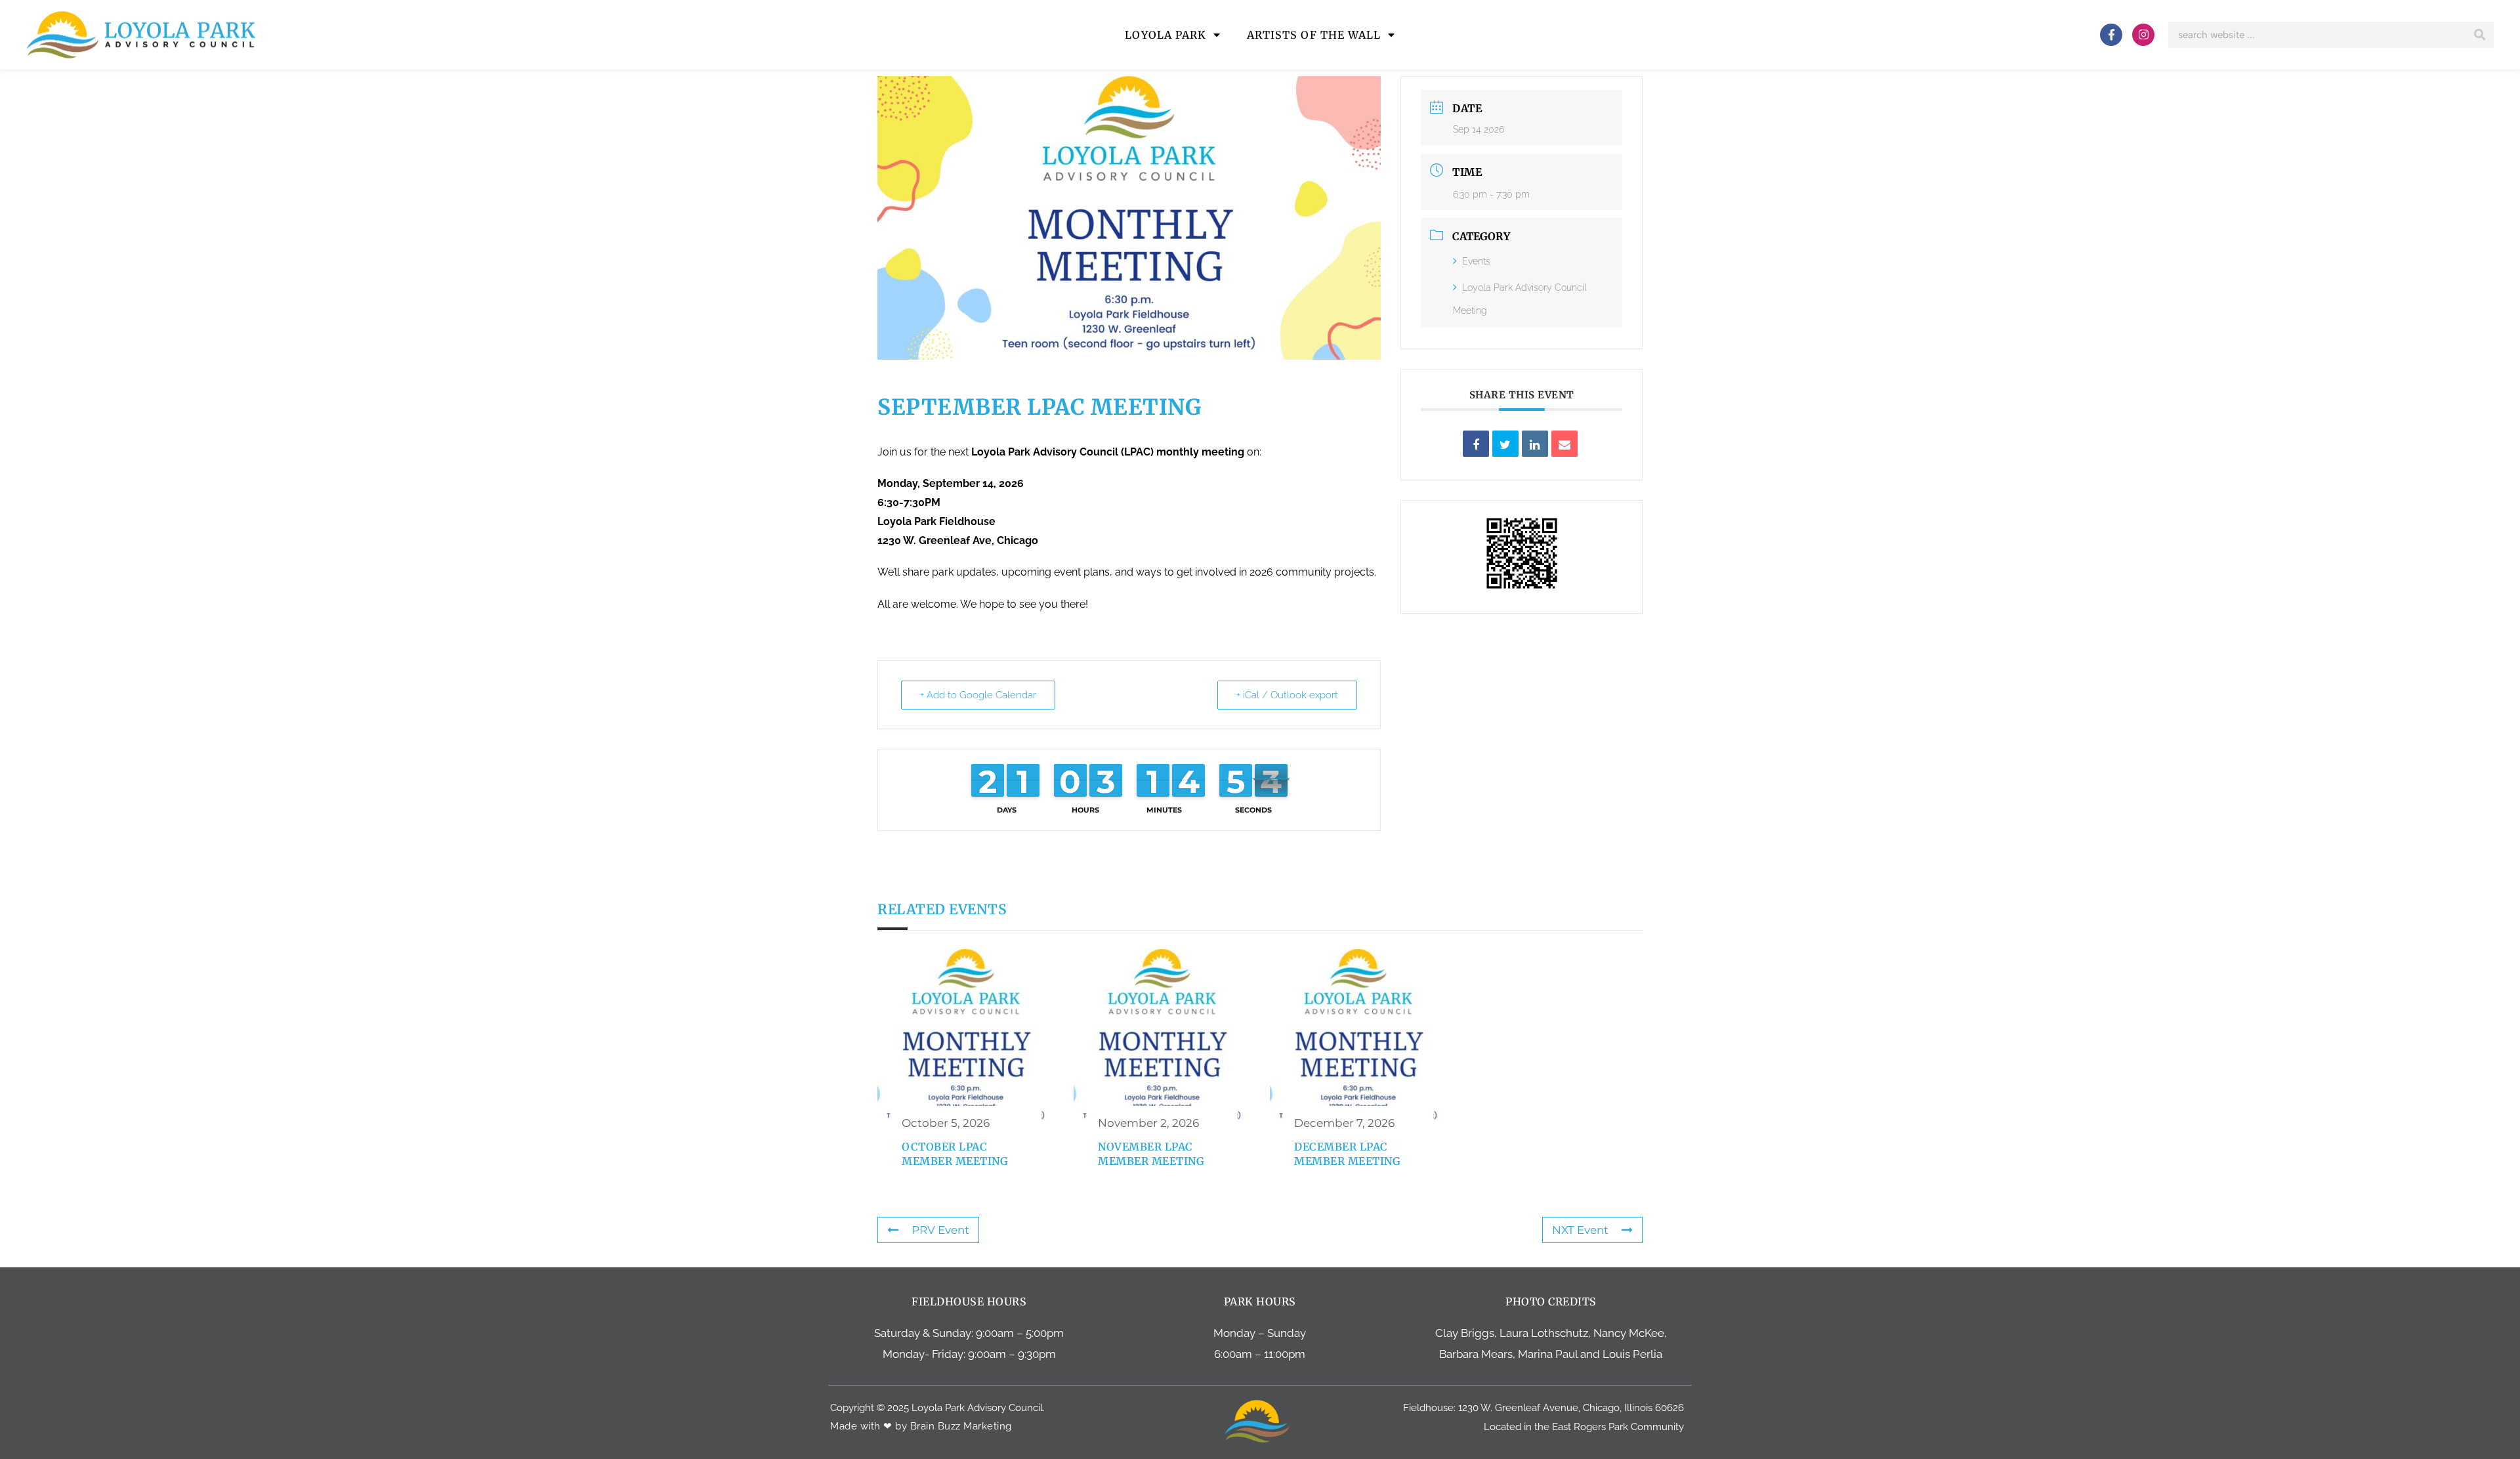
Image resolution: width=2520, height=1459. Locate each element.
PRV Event (940, 1230)
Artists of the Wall (1314, 35)
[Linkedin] (1535, 444)
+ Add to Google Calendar (978, 695)
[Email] (1564, 444)
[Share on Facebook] (1476, 444)
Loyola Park (1165, 35)
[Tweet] (1505, 444)
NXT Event (1580, 1230)
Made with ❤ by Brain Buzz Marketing (921, 1426)
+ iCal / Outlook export (1287, 695)
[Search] (2480, 35)
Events (1476, 261)
